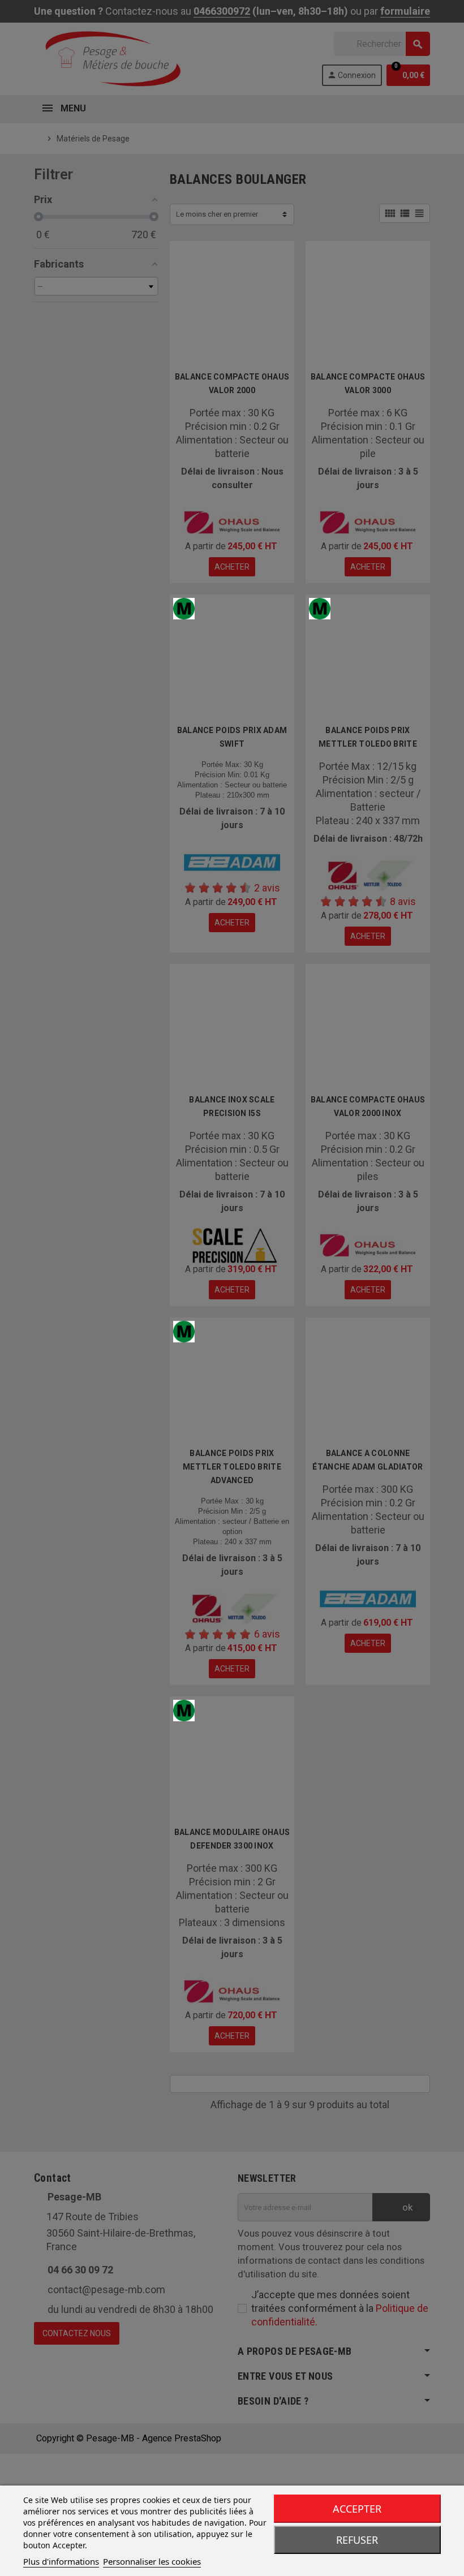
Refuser (357, 2540)
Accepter (357, 2509)
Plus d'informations (61, 2561)
